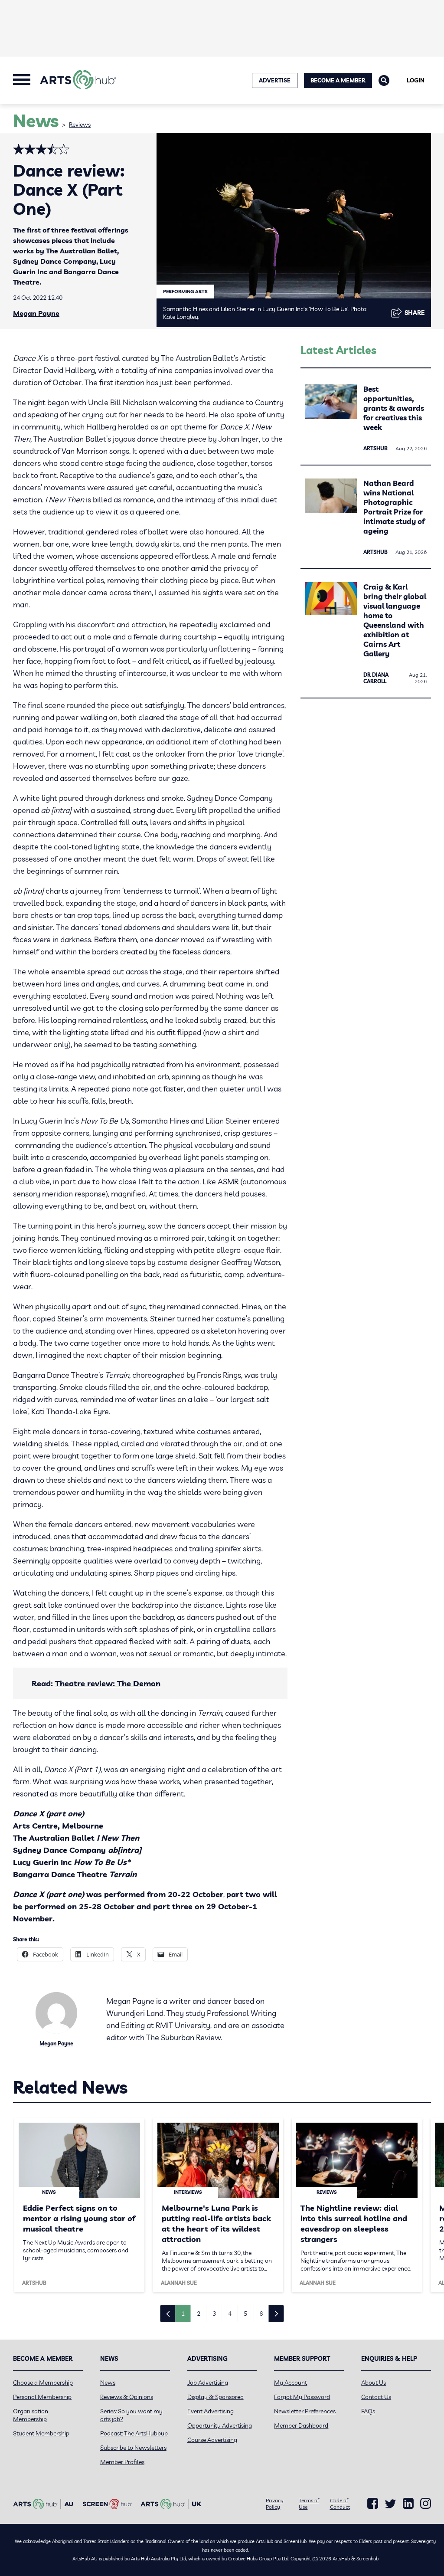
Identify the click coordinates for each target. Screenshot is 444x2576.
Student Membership (41, 2433)
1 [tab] (183, 2314)
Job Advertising (208, 2383)
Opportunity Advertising (220, 2425)
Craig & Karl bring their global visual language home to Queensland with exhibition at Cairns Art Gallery (395, 620)
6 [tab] (261, 2314)
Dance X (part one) (49, 1814)
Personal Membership (42, 2397)
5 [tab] (245, 2314)
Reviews (80, 125)
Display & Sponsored (215, 2397)
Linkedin (408, 2504)
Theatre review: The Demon (108, 1683)
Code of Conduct (340, 2504)
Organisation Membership (31, 2415)
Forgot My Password (302, 2397)
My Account (291, 2383)
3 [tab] (214, 2314)
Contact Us (376, 2397)
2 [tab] (199, 2314)
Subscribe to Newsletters (133, 2448)
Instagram (426, 2504)
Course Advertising (212, 2440)
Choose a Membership (43, 2383)
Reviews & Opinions (127, 2397)
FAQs (368, 2411)
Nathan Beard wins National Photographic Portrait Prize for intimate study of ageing (394, 507)
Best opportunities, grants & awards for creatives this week (394, 408)
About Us (374, 2383)
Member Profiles (122, 2462)
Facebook (373, 2504)
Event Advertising (211, 2411)
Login (416, 80)
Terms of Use (309, 2504)
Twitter (390, 2504)
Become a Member (338, 80)
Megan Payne (36, 313)
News (108, 2383)
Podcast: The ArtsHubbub (134, 2433)
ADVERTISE (275, 80)
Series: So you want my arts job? (131, 2415)
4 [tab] (230, 2314)
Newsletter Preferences (305, 2411)
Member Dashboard (301, 2425)
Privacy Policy (275, 2504)
